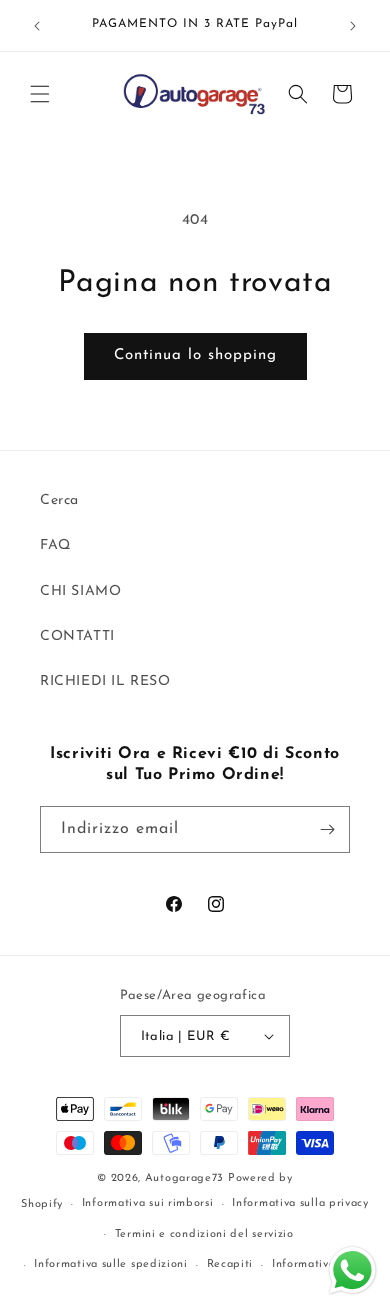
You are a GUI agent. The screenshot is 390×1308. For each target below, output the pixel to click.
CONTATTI (77, 636)
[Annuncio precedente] (37, 26)
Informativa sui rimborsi (148, 1203)
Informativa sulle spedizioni (111, 1264)
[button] (40, 94)
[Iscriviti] (327, 829)
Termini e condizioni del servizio (204, 1234)
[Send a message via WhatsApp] (352, 1270)
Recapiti (230, 1264)
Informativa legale (323, 1264)
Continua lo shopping (195, 355)
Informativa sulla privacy (300, 1203)
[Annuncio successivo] (353, 26)
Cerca (59, 500)
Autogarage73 (184, 1178)
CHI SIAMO (80, 591)
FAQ (55, 545)
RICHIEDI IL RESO (105, 681)
